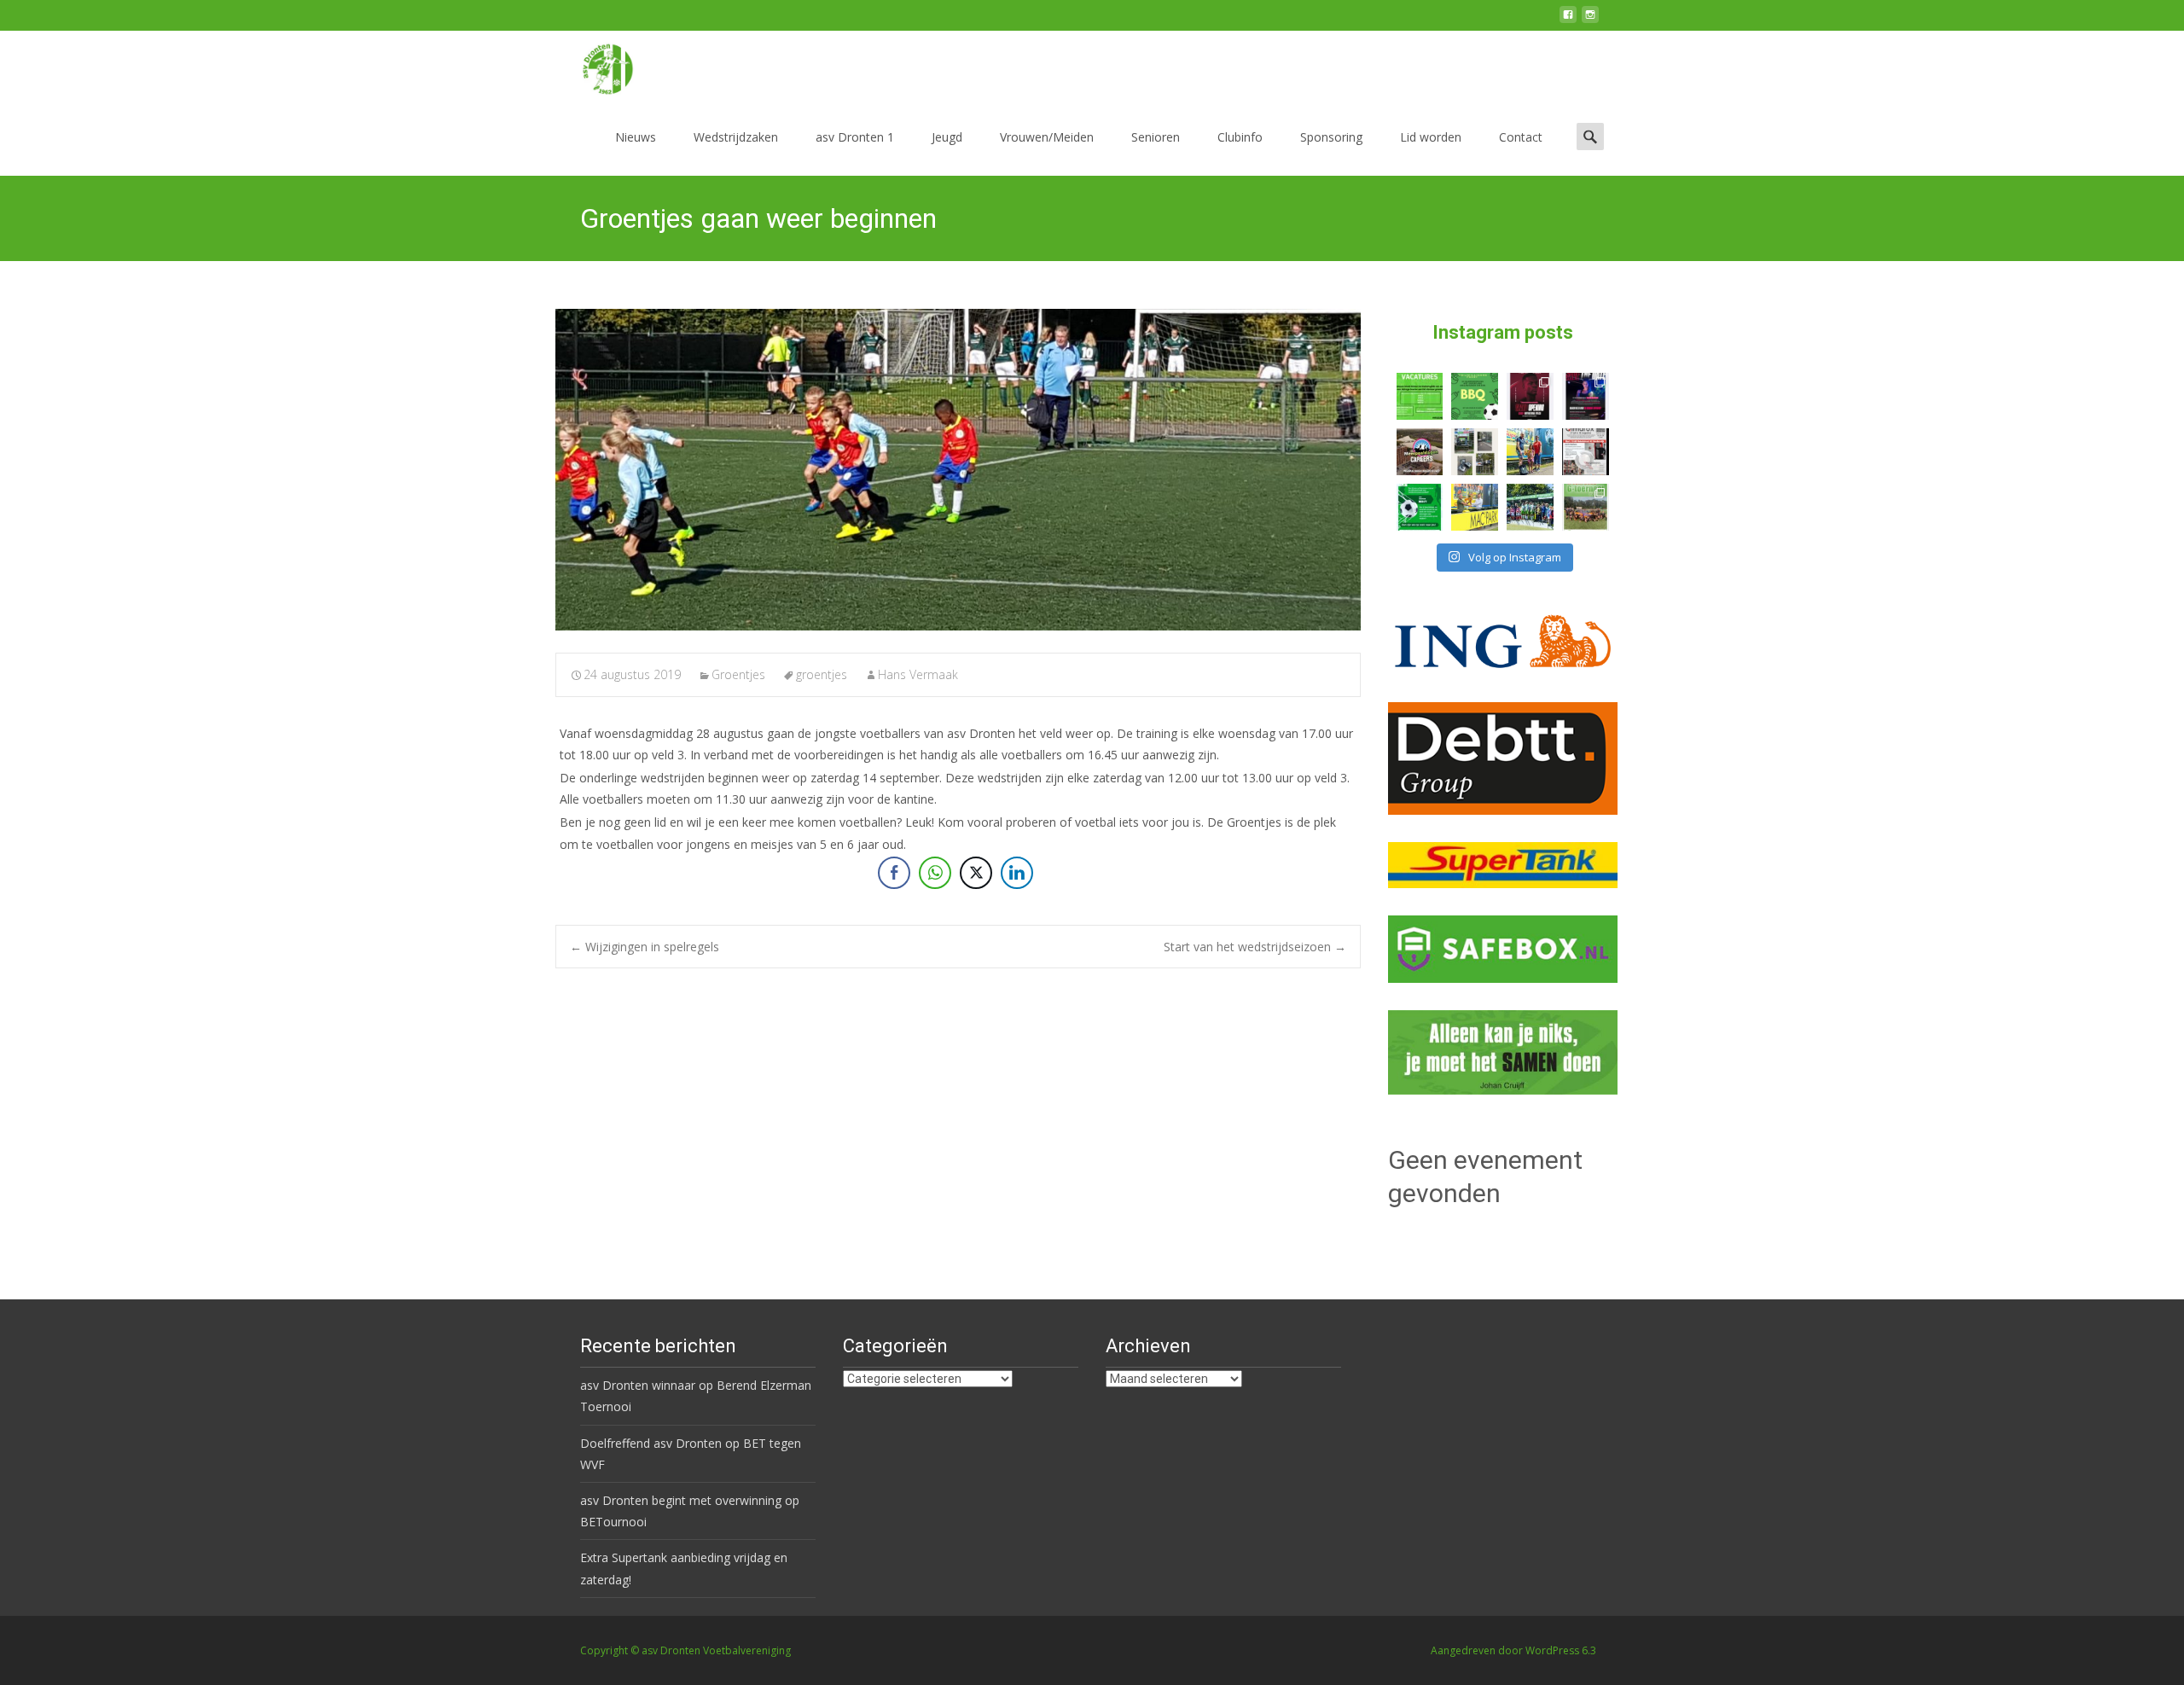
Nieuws (636, 137)
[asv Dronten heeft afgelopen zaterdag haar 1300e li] (1530, 452)
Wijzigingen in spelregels (645, 947)
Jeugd (947, 137)
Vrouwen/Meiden (1047, 137)
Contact (1521, 137)
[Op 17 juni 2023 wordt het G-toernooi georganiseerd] (1586, 507)
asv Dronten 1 (855, 137)
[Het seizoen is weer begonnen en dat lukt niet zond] (1475, 396)
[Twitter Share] (976, 873)
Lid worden (1431, 137)
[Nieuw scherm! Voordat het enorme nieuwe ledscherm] (1475, 452)
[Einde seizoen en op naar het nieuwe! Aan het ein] (1475, 507)
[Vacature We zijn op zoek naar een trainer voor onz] (1420, 507)
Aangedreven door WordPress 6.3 (1513, 1650)
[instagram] (1590, 21)
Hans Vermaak (918, 674)
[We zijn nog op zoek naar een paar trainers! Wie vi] (1420, 396)
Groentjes (738, 674)
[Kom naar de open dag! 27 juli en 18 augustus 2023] (1586, 452)
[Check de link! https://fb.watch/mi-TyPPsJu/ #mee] (1420, 452)
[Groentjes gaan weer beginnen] (958, 470)
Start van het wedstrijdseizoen (1255, 947)
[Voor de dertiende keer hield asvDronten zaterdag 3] (1530, 507)
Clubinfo (1240, 137)
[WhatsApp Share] (935, 873)
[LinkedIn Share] (1017, 873)
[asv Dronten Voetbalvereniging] (594, 65)
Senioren (1156, 137)
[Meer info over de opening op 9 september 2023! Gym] (1530, 396)
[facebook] (1568, 21)
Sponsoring (1331, 137)
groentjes (822, 674)
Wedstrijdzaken (736, 137)
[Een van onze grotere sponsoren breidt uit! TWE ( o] (1586, 396)
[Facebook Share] (894, 873)
